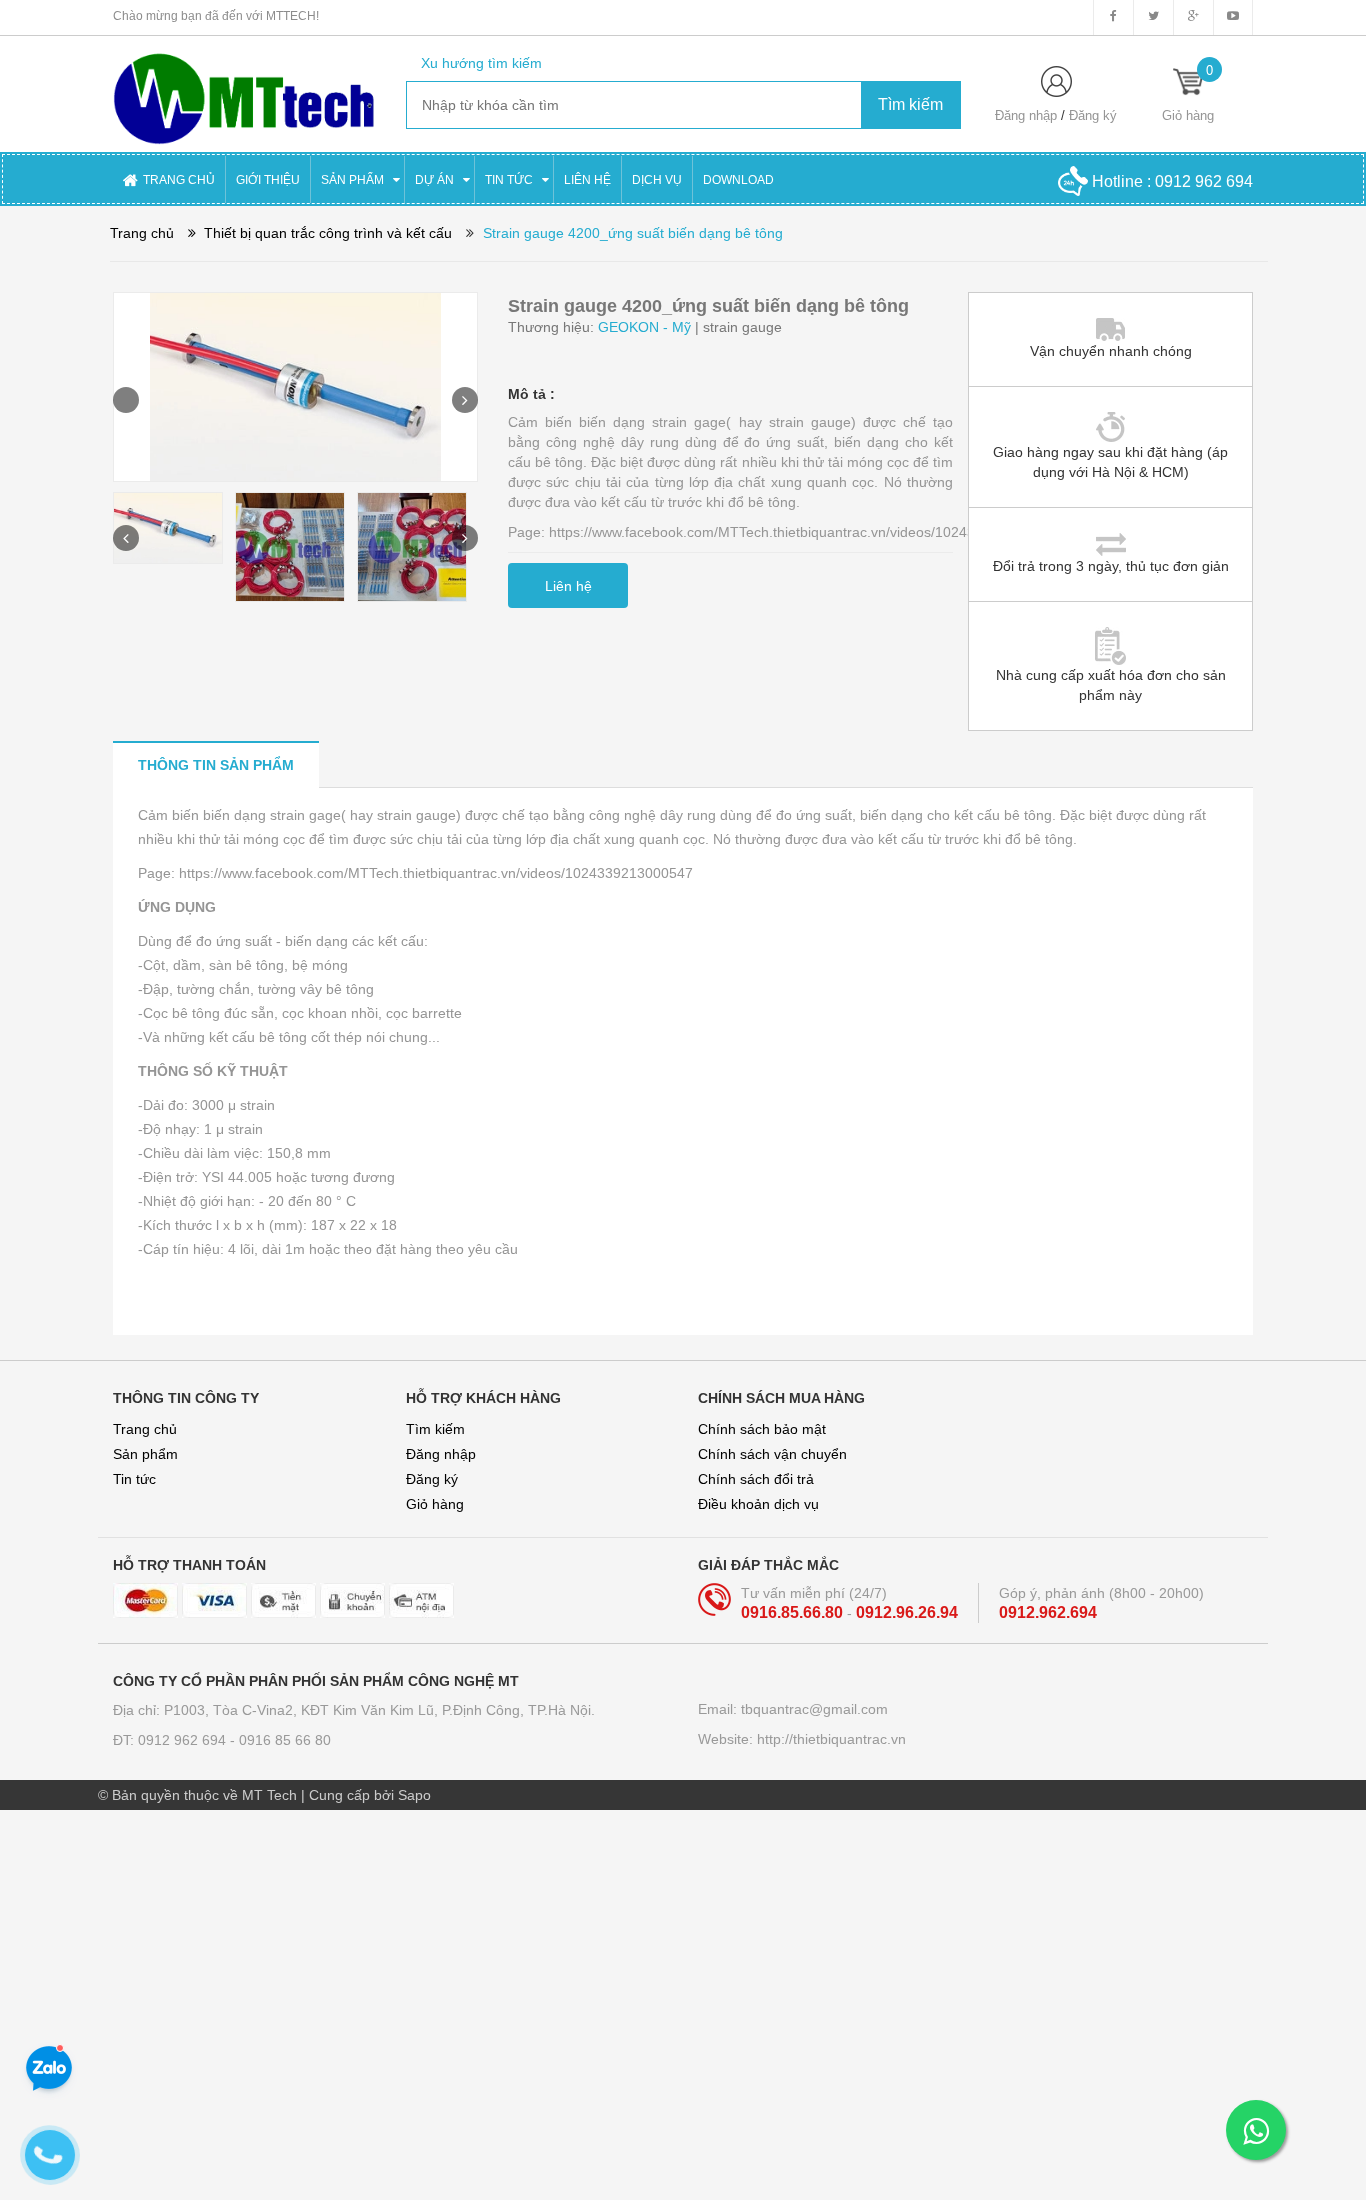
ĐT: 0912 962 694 (171, 1740)
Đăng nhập (1026, 115)
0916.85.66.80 (794, 1612)
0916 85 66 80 (285, 1740)
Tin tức (134, 1479)
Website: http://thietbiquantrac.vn (802, 1739)
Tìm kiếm (435, 1429)
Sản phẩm (145, 1454)
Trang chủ (145, 1429)
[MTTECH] (244, 89)
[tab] (216, 764)
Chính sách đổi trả (756, 1479)
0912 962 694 (1204, 181)
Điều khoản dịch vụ (758, 1504)
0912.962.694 (1048, 1612)
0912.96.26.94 (907, 1612)
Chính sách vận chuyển (772, 1454)
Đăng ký (1093, 115)
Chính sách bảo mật (762, 1429)
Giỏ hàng (435, 1504)
